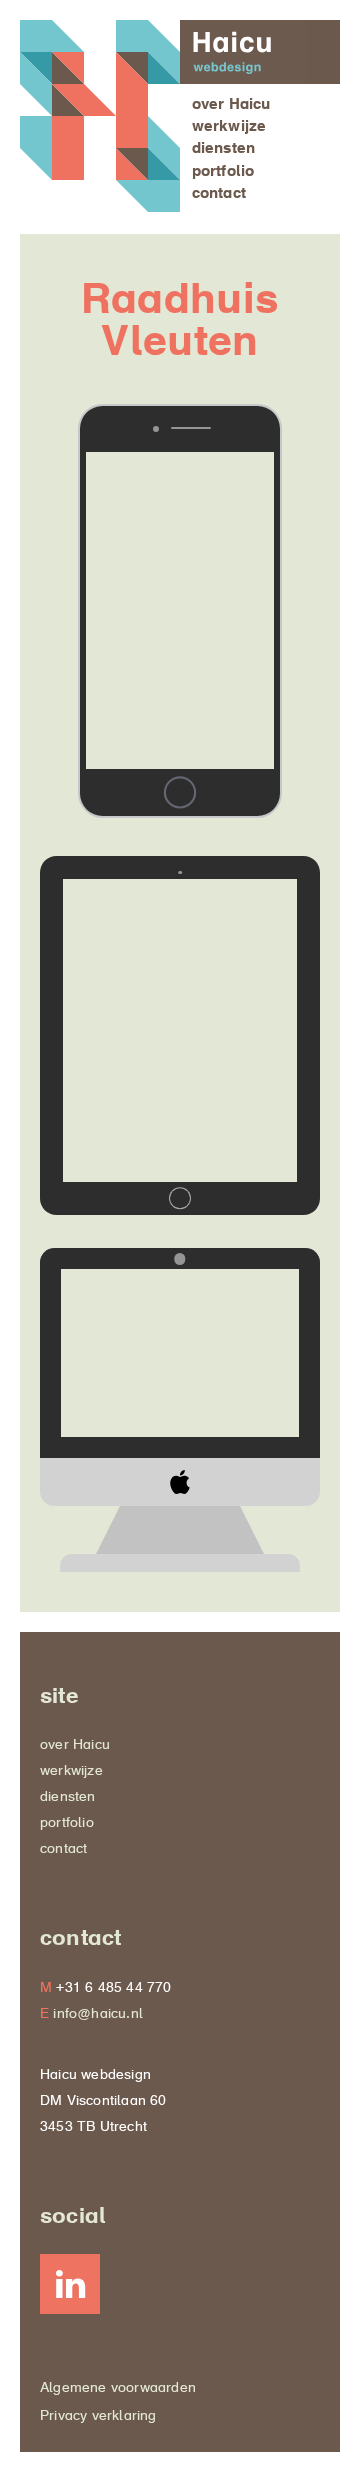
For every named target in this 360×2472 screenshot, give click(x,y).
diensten (224, 149)
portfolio (223, 172)
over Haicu (231, 105)
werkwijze (229, 127)
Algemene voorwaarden (118, 2389)
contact (219, 194)
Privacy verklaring (98, 2417)
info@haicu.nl (98, 2015)
